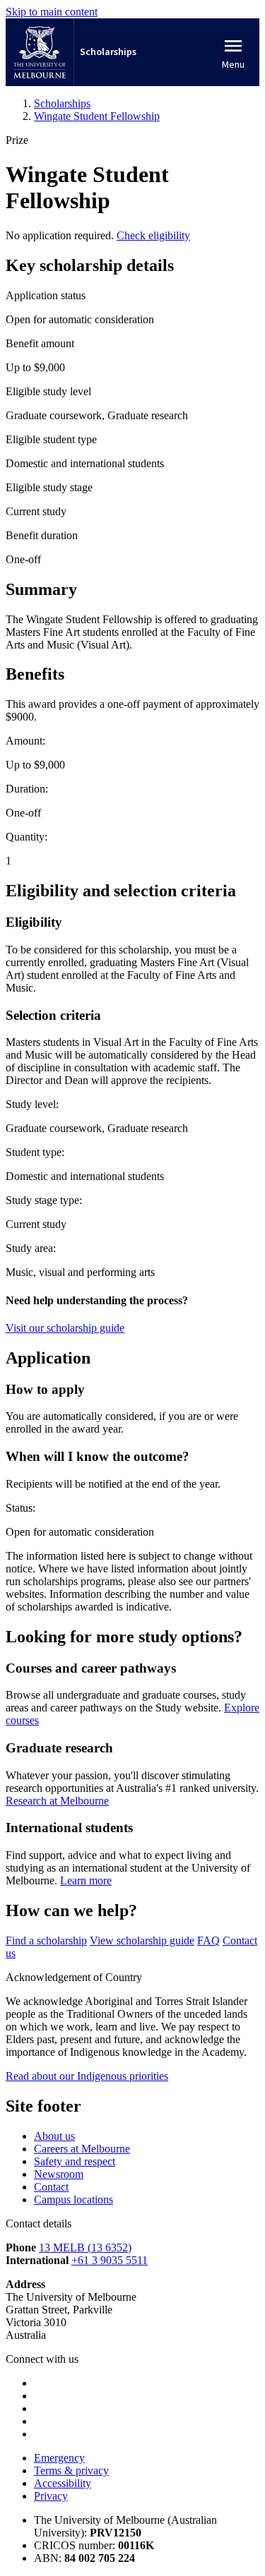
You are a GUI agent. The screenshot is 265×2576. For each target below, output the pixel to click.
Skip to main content (52, 12)
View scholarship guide (142, 1940)
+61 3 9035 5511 (110, 2260)
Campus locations (73, 2199)
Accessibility (63, 2483)
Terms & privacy (71, 2470)
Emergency (59, 2458)
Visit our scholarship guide (65, 1328)
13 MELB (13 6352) (85, 2247)
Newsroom (59, 2174)
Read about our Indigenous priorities (87, 2076)
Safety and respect (75, 2161)
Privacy (51, 2496)
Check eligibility (153, 235)
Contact (51, 2187)
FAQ (208, 1940)
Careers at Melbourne (82, 2149)
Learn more (86, 1880)
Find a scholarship (46, 1940)
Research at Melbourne (57, 1801)
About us (54, 2136)
